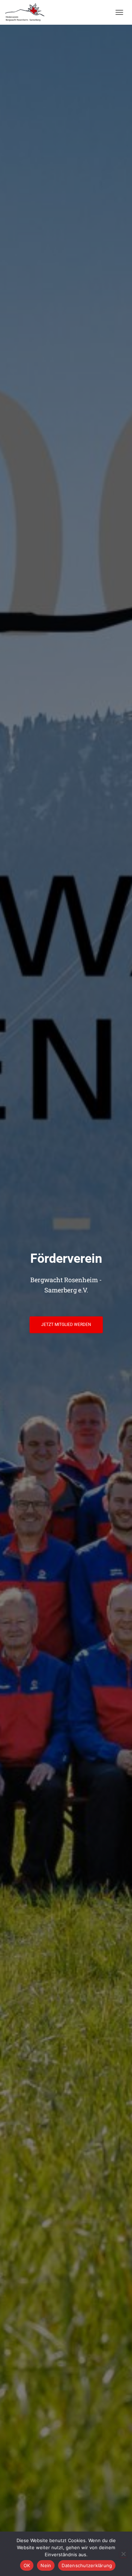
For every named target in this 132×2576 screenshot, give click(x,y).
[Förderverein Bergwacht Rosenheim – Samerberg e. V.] (27, 12)
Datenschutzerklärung (87, 2565)
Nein (46, 2565)
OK (27, 2565)
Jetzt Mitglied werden (66, 1325)
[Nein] (123, 2554)
